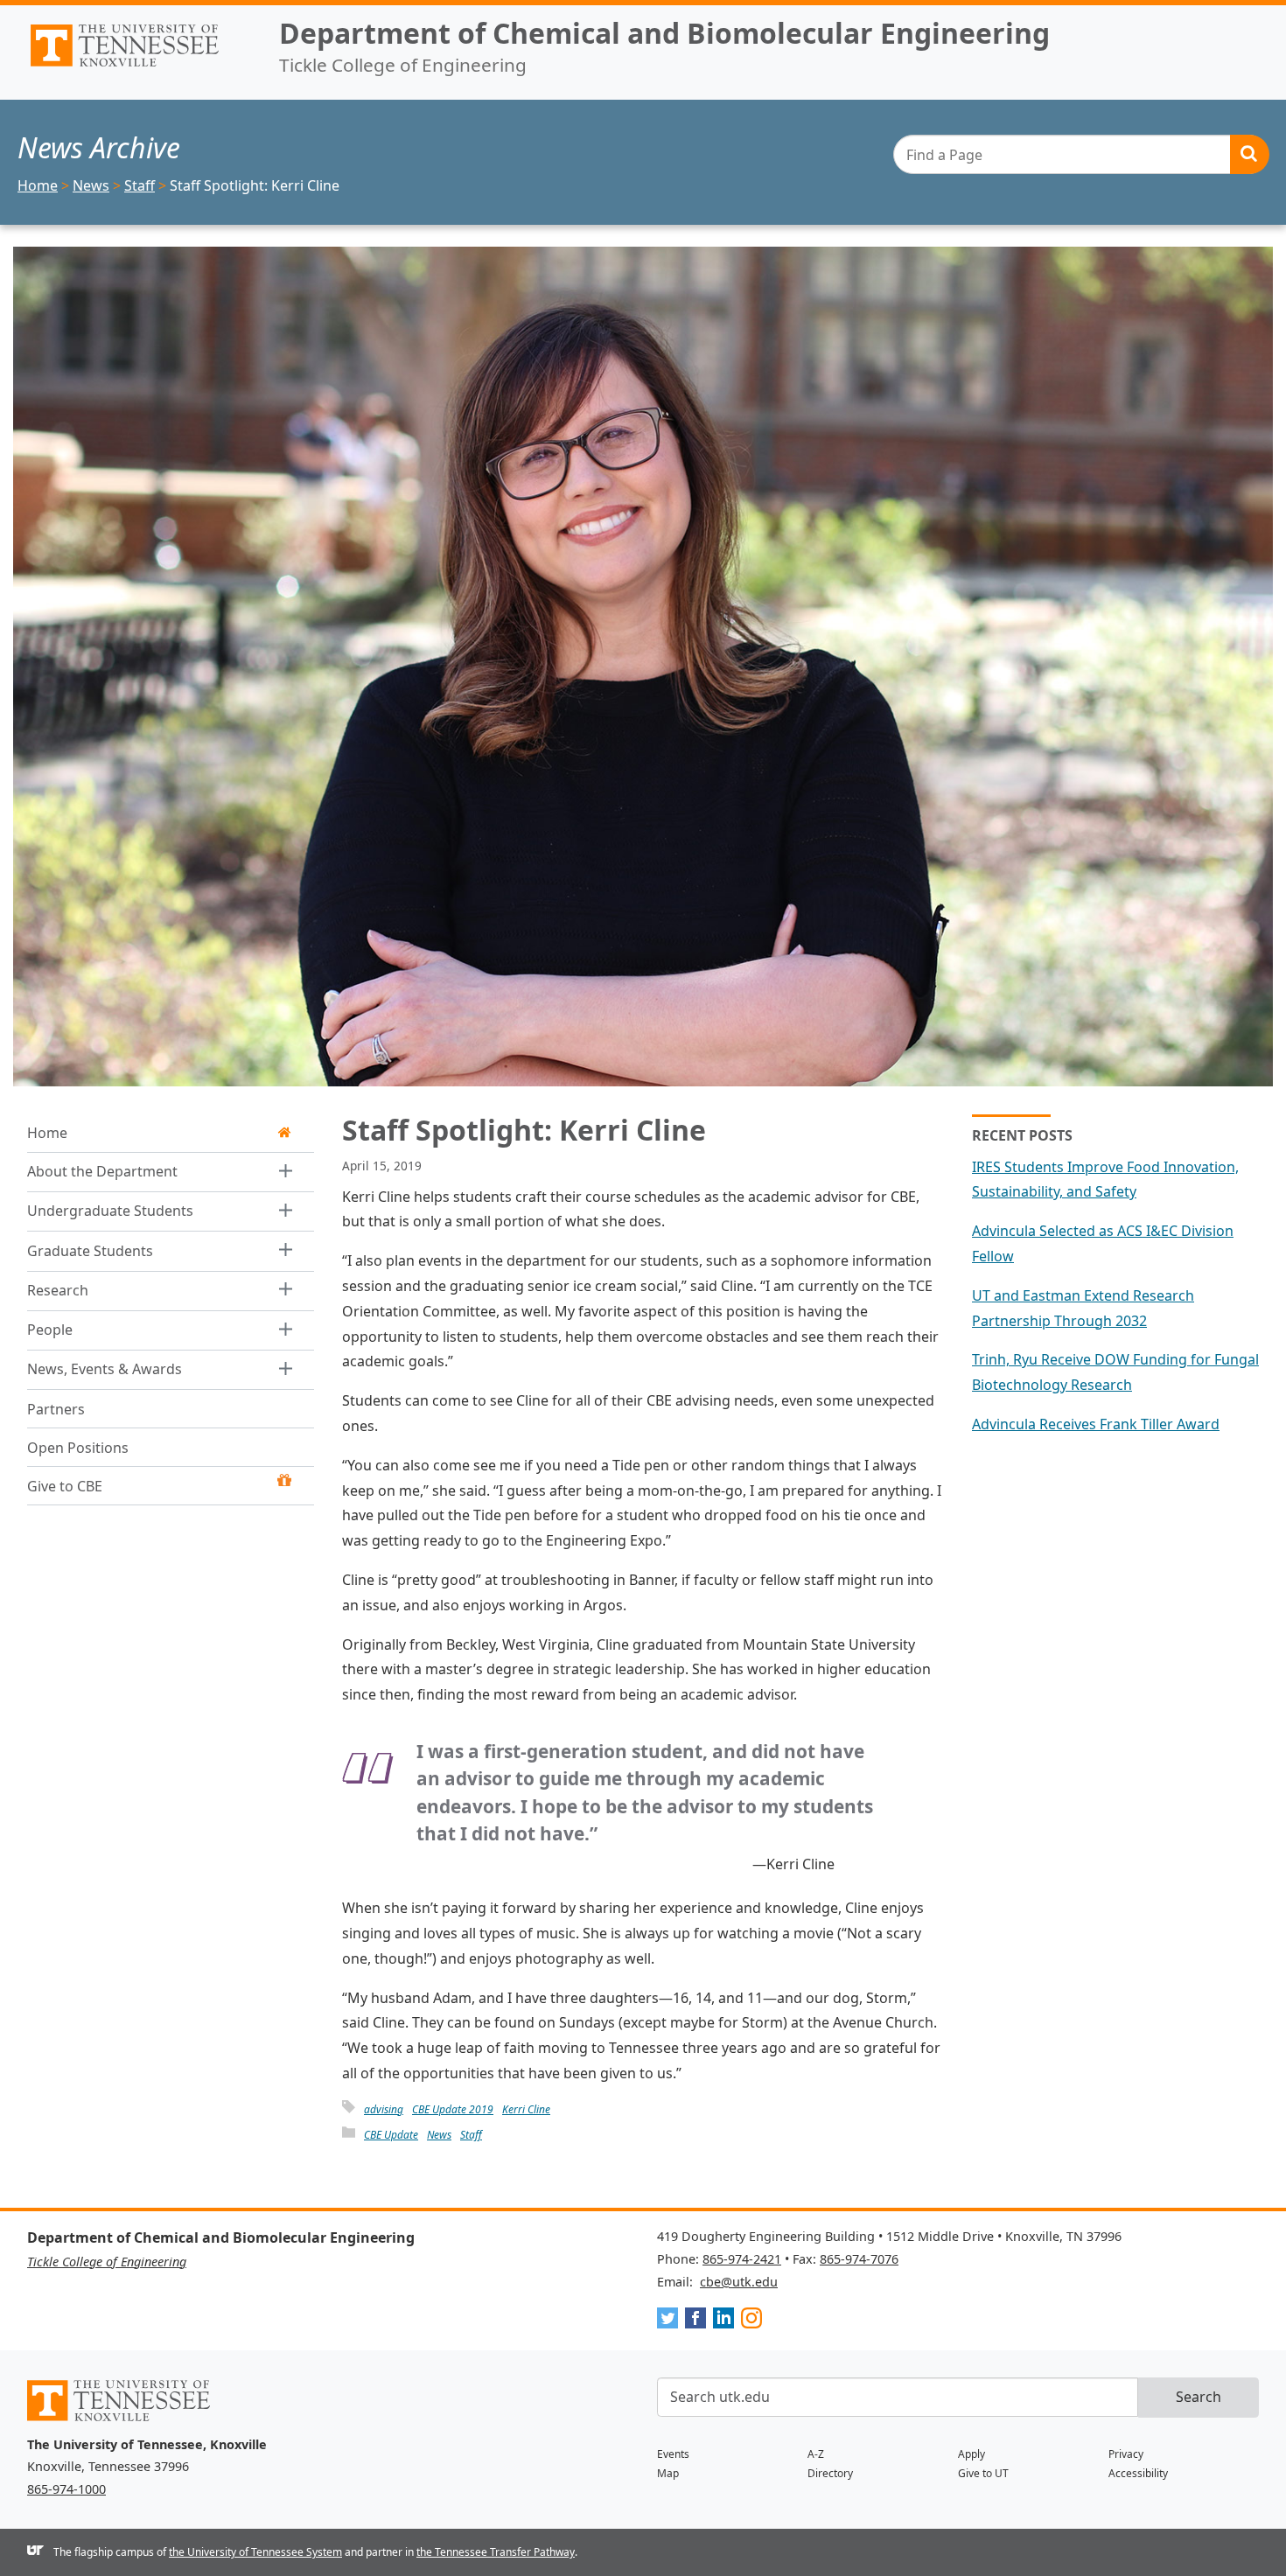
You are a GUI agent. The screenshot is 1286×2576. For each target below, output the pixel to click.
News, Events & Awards (105, 1369)
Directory (830, 2473)
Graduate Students (90, 1251)
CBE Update (391, 2135)
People (50, 1330)
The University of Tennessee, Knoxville (139, 66)
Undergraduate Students (110, 1211)
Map (668, 2473)
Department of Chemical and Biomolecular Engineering (664, 33)
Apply (971, 2454)
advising (384, 2109)
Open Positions (78, 1448)
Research (58, 1290)
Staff (471, 2135)
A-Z (816, 2454)
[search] (1081, 154)
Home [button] (47, 1133)
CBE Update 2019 (453, 2109)
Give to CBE (65, 1486)
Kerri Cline (526, 2109)
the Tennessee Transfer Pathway (496, 2552)
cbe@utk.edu (739, 2282)
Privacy (1126, 2454)
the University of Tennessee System (255, 2552)
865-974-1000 (66, 2489)
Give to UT (983, 2473)
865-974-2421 (742, 2259)
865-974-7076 (859, 2259)
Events (673, 2454)
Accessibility (1138, 2473)
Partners (56, 1409)
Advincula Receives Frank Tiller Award (1096, 1424)
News (439, 2135)
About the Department (102, 1171)
